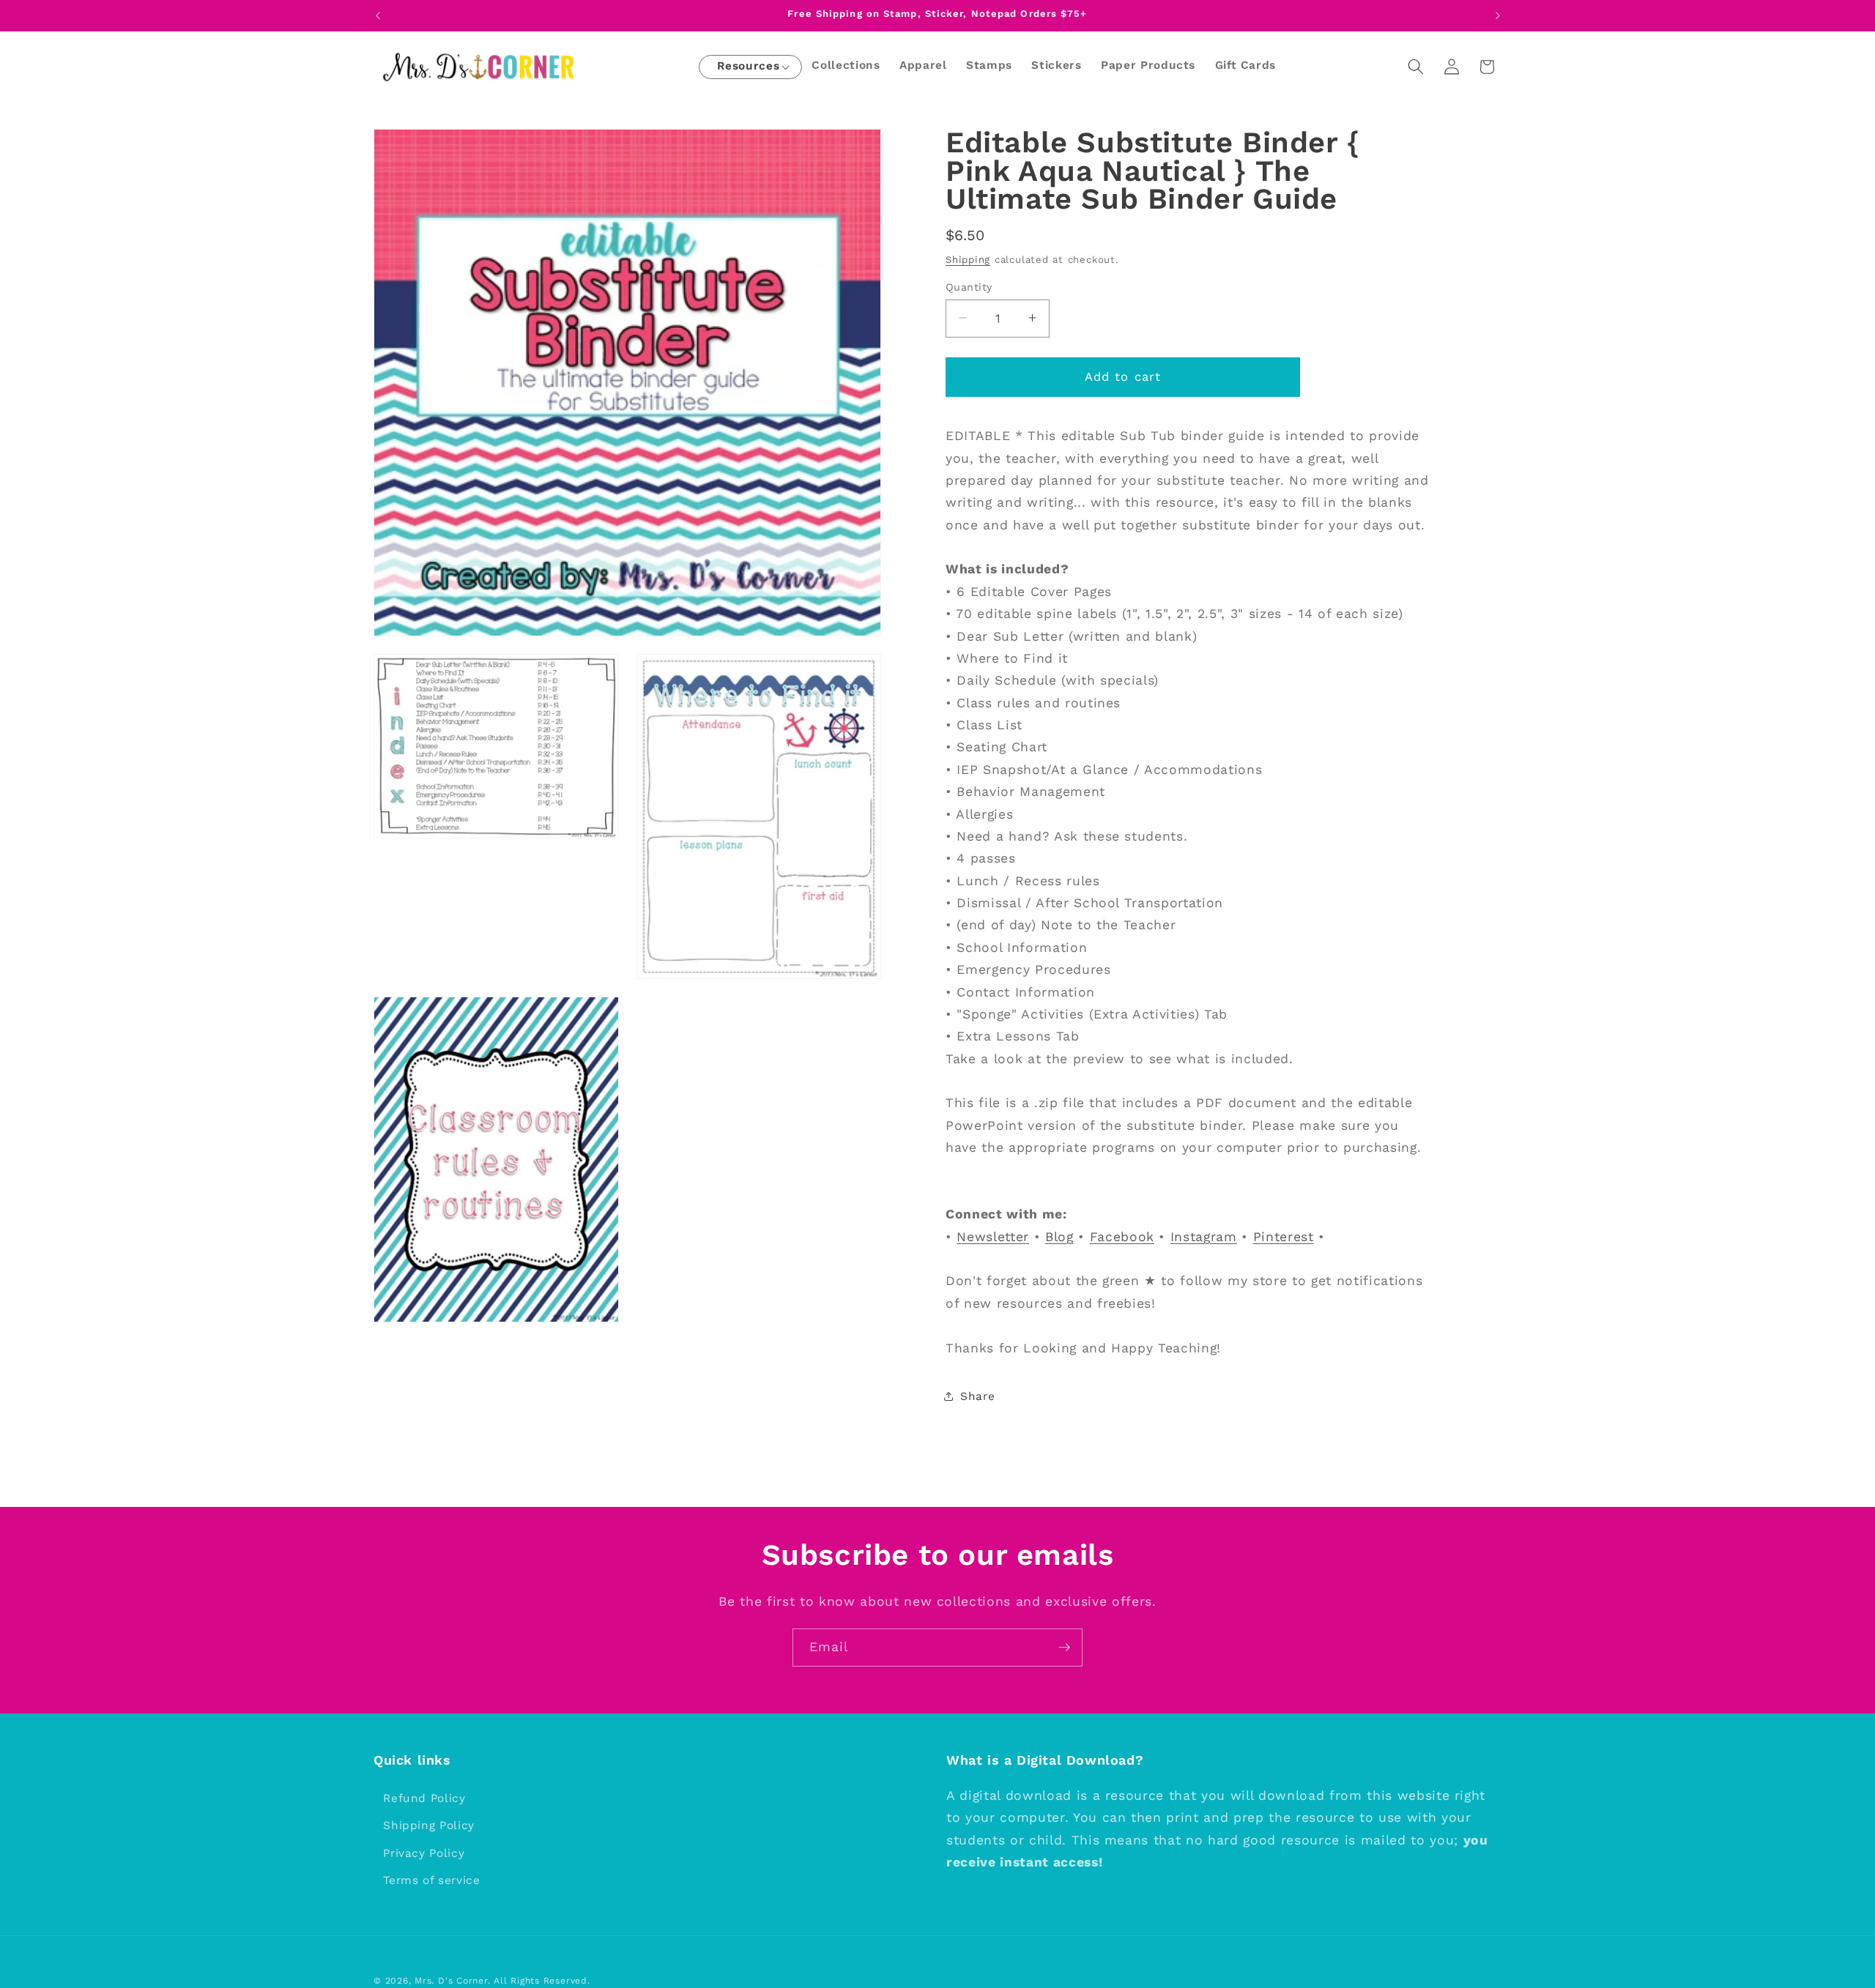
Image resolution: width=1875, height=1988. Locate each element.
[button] (748, 67)
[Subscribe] (1064, 1648)
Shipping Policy (429, 1825)
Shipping (968, 259)
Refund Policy (424, 1798)
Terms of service (432, 1881)
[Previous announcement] (378, 15)
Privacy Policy (424, 1853)
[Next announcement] (1498, 15)
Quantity (969, 286)
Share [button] (977, 1396)
